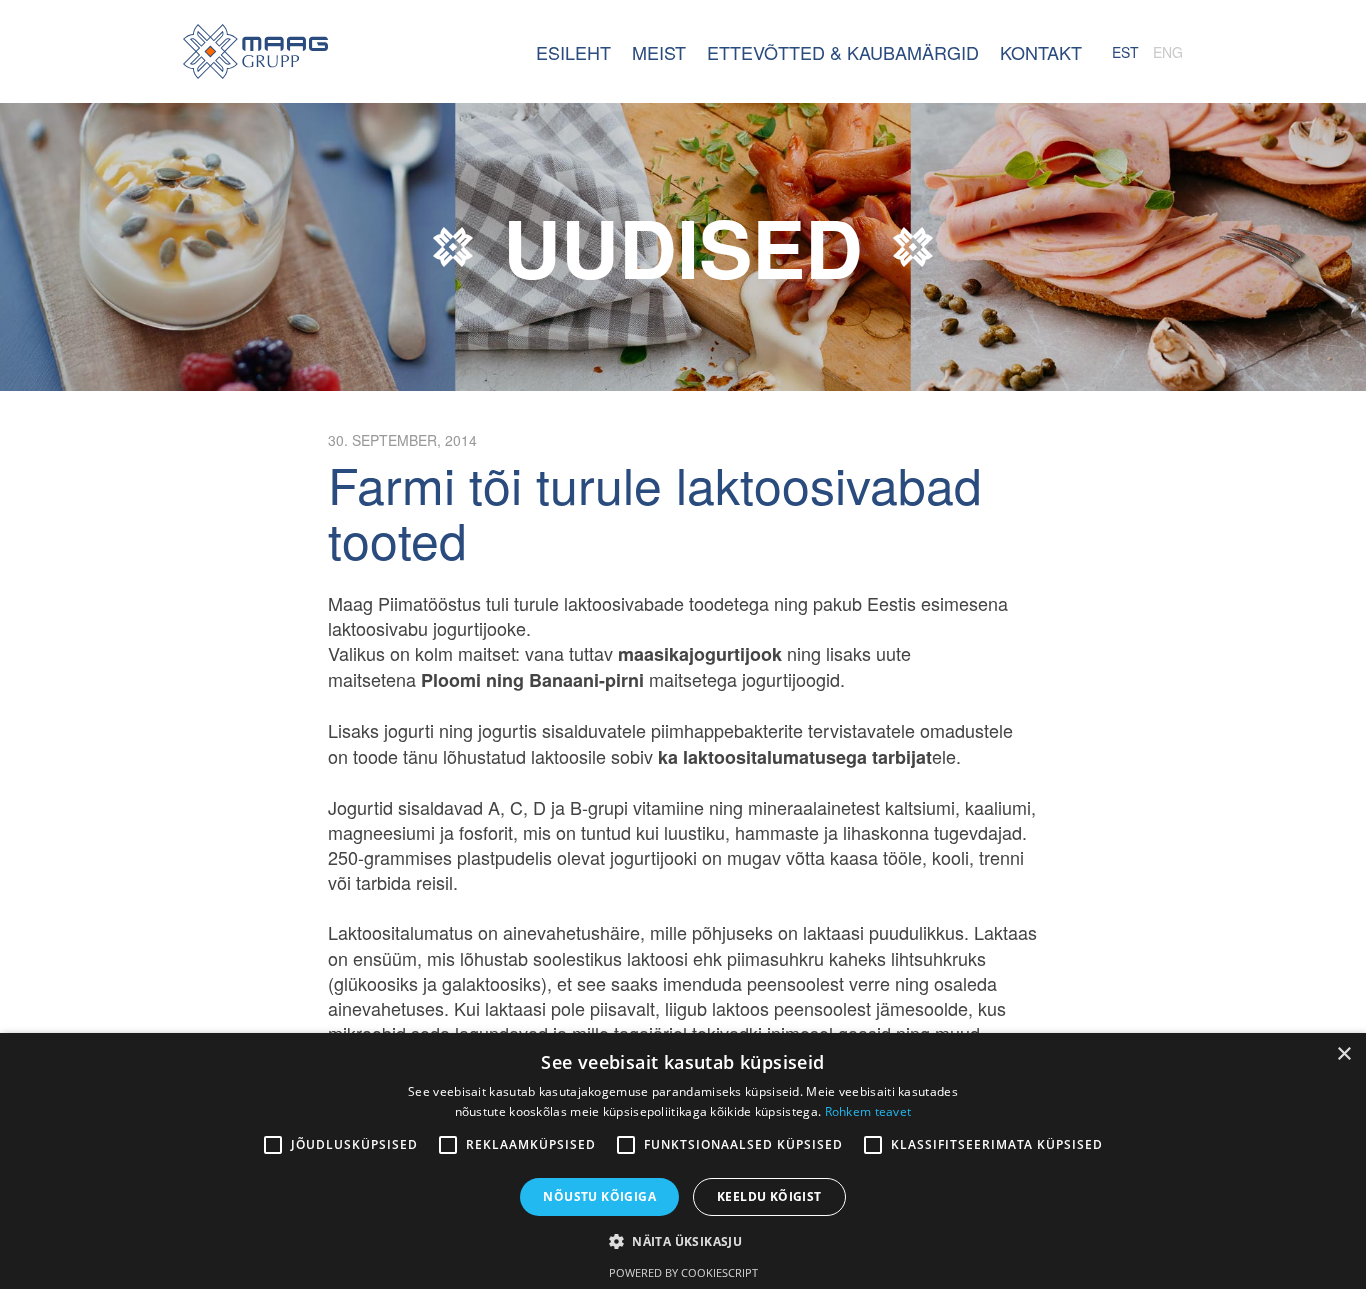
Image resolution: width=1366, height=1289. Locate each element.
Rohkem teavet (868, 1111)
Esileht (255, 51)
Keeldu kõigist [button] (769, 1196)
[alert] (683, 1161)
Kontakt (1041, 52)
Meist (659, 52)
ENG (1168, 52)
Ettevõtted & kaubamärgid (843, 52)
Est (1125, 52)
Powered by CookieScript (683, 1272)
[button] (683, 1241)
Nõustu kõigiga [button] (599, 1196)
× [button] (1343, 1054)
